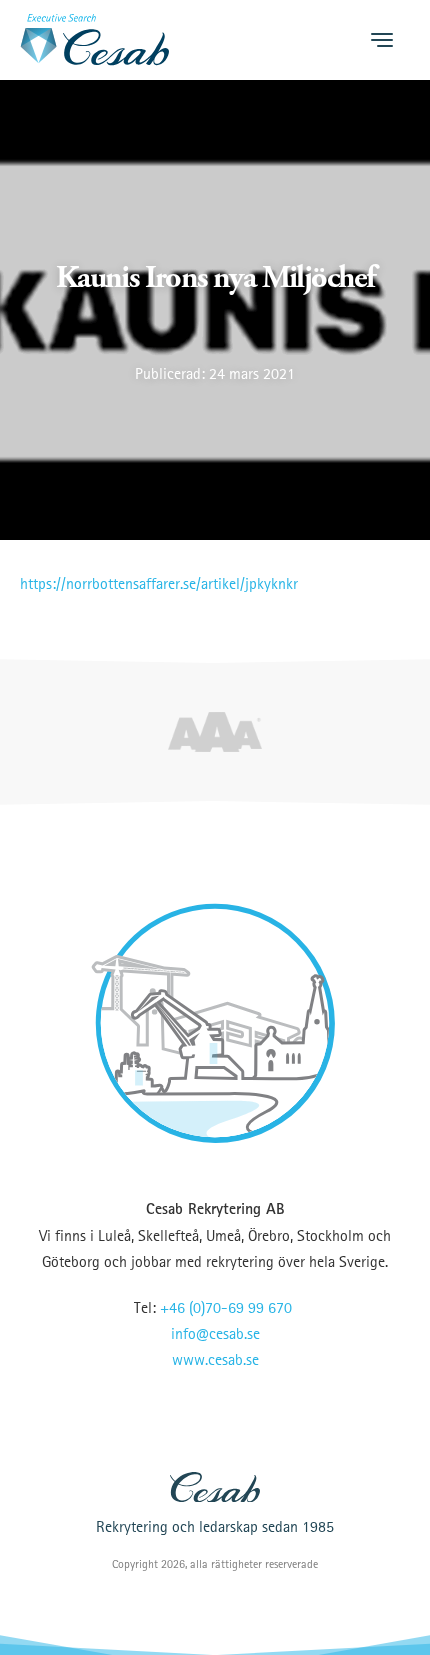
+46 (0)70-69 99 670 (226, 1307)
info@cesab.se (215, 1333)
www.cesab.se (215, 1359)
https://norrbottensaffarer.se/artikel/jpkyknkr (159, 583)
